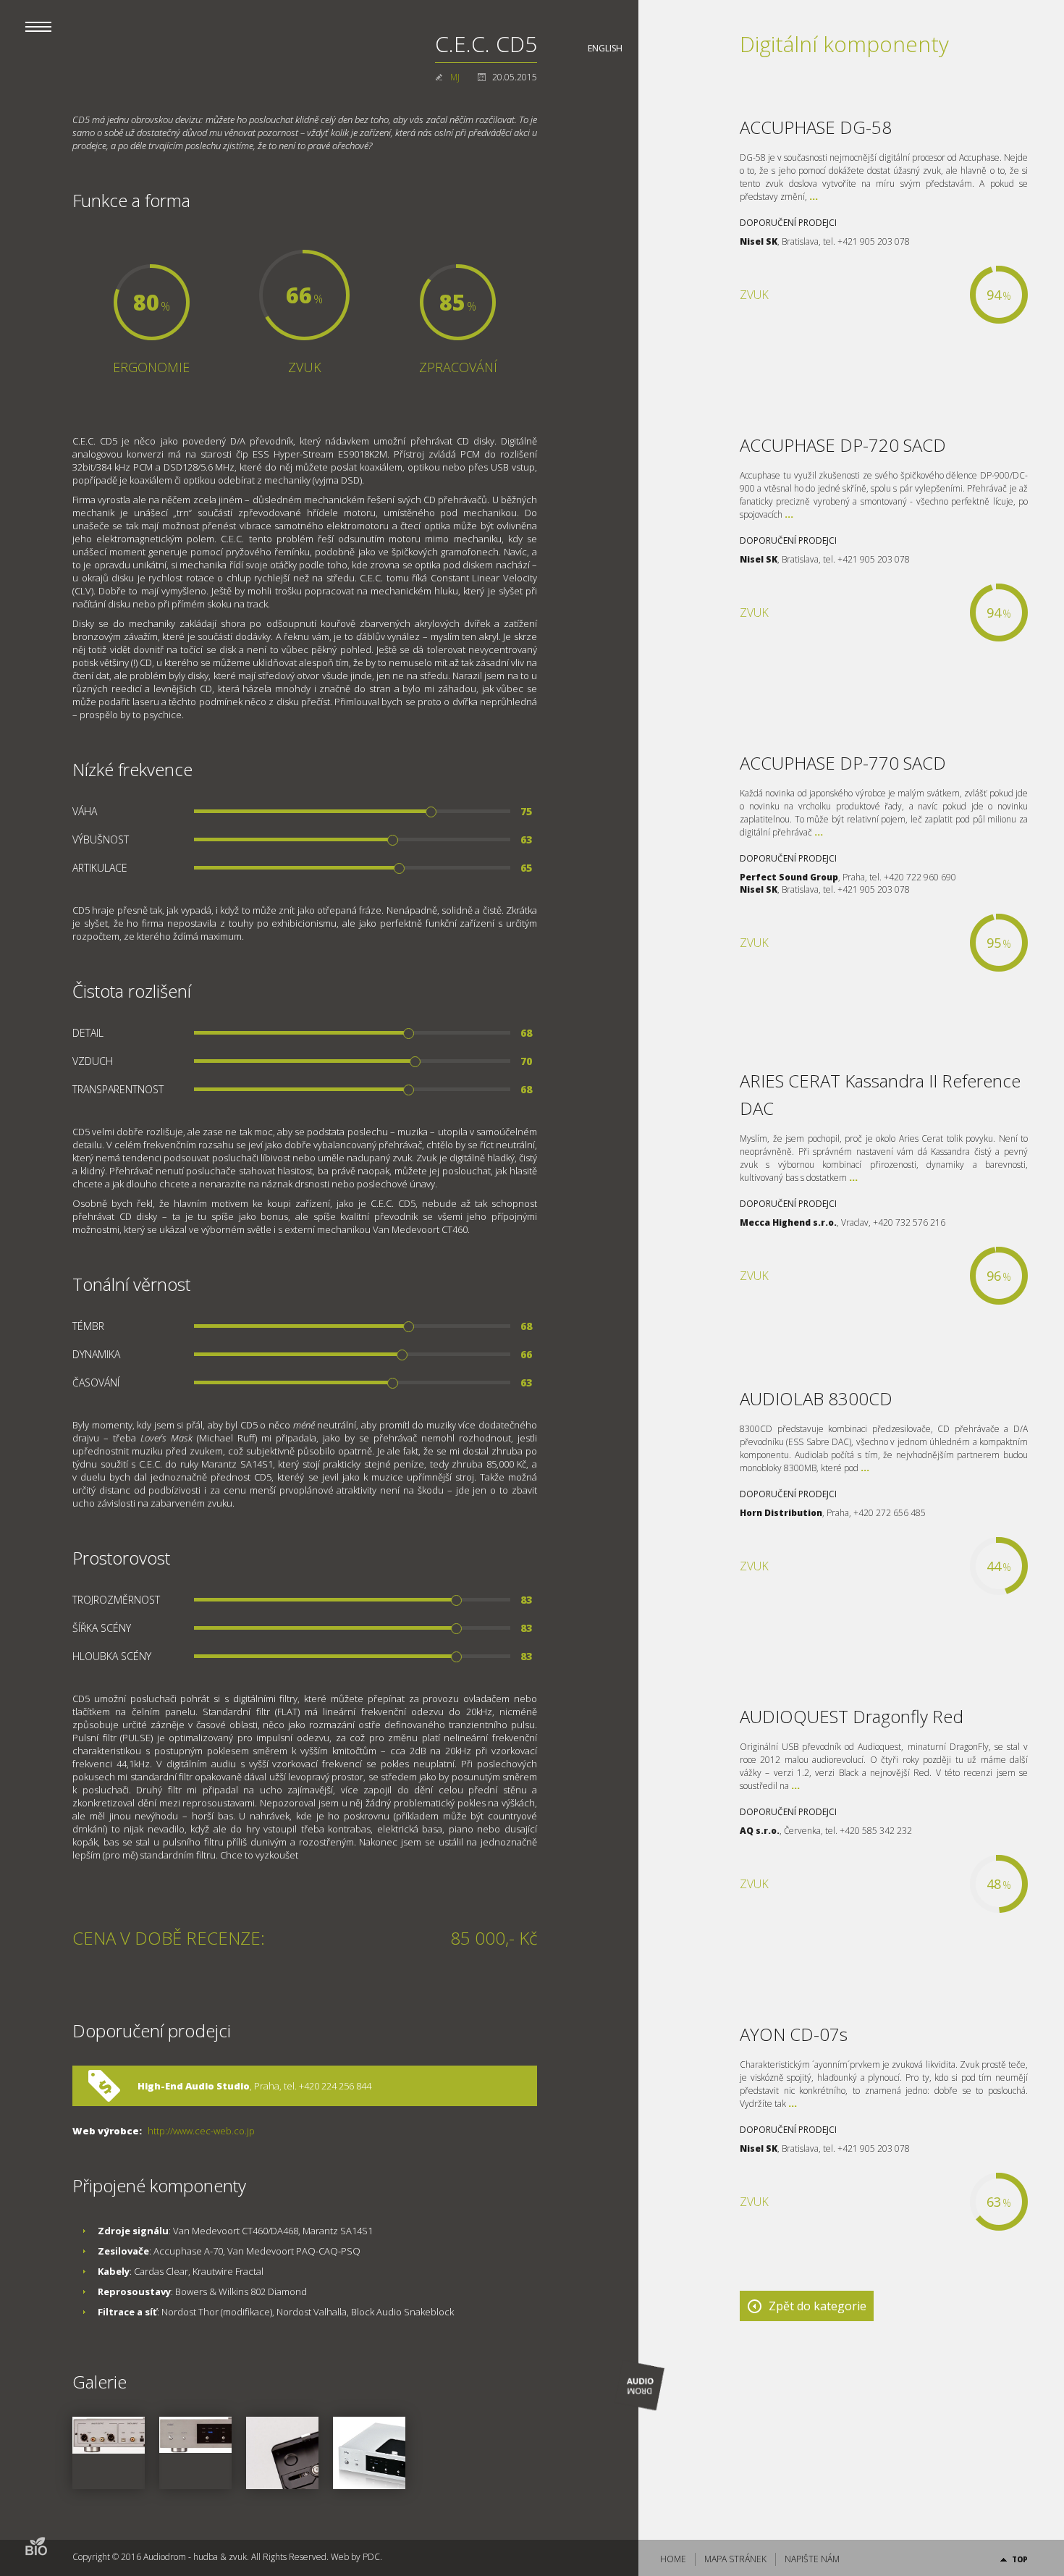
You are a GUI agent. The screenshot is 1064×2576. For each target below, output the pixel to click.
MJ (455, 77)
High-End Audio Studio (194, 2086)
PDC (371, 2557)
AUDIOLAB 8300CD (816, 1398)
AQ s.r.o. (760, 1831)
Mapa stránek (735, 2559)
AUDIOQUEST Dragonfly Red (852, 1716)
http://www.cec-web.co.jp (201, 2131)
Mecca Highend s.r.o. (788, 1222)
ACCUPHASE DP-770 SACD (843, 763)
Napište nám (812, 2559)
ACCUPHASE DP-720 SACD (843, 445)
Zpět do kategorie (818, 2306)
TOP (1020, 2559)
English (605, 48)
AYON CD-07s (794, 2034)
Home (673, 2559)
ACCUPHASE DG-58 (816, 127)
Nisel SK (759, 241)
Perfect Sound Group (789, 877)
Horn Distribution (781, 1513)
